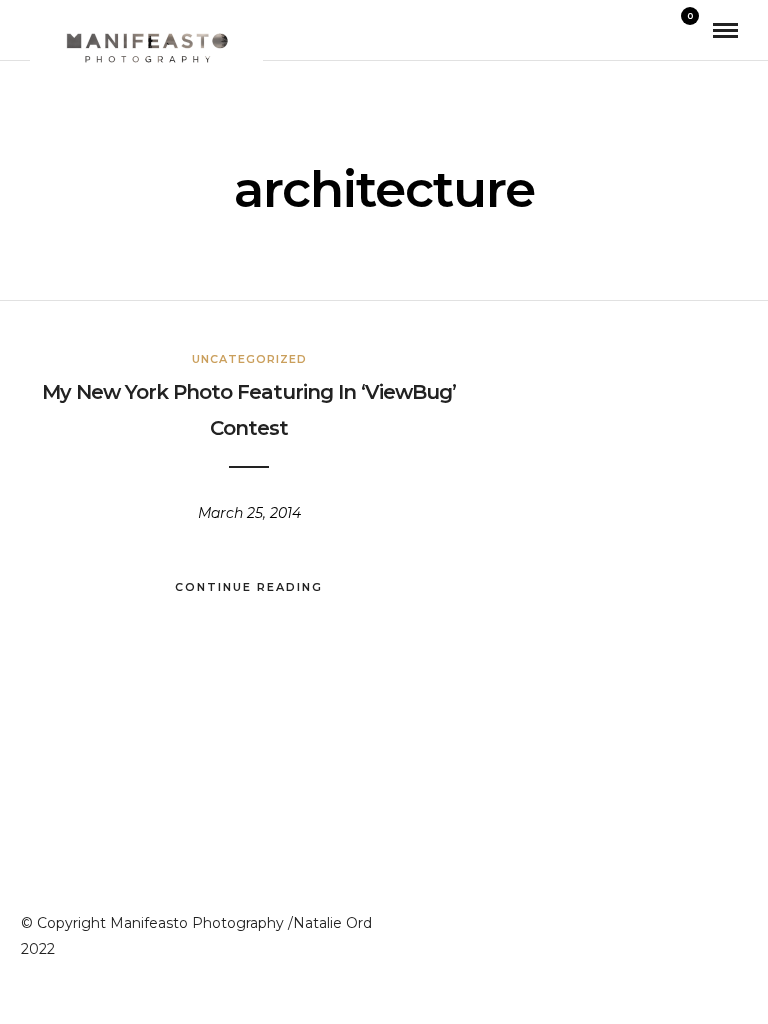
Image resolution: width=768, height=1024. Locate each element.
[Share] (654, 30)
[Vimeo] (693, 919)
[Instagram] (621, 919)
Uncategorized (249, 359)
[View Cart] (682, 29)
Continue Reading (249, 587)
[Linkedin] (657, 919)
